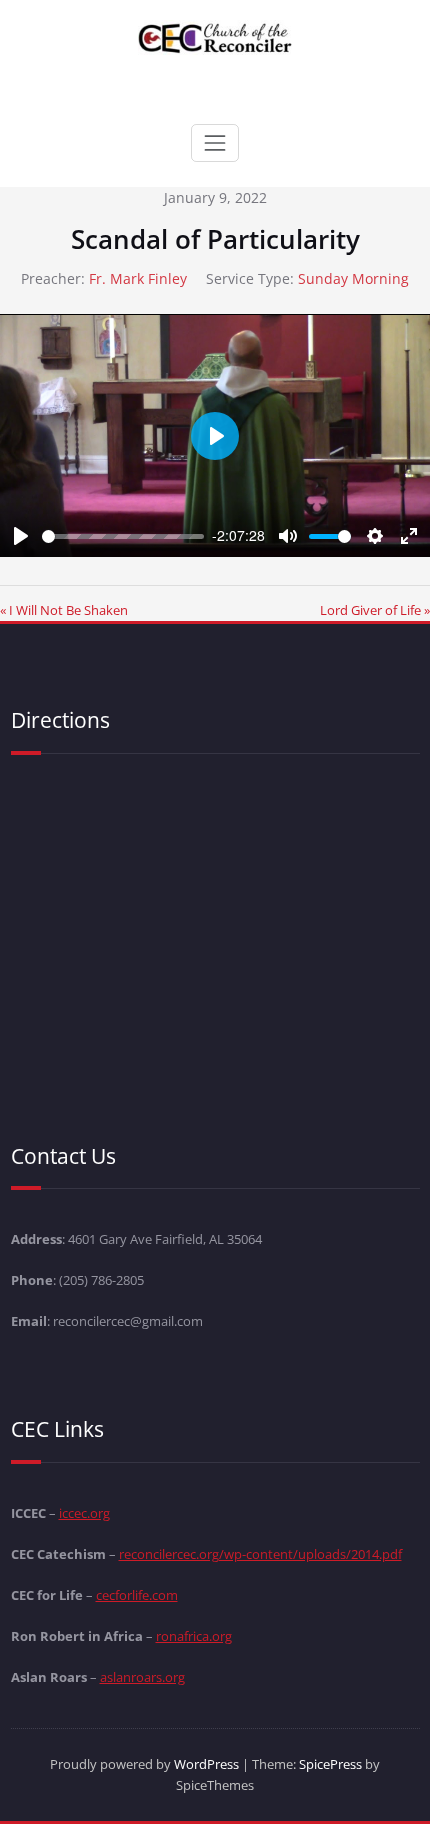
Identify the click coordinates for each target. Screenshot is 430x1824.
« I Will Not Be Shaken (64, 610)
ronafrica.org (194, 1636)
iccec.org (84, 1513)
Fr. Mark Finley (138, 278)
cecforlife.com (137, 1595)
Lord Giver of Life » (375, 610)
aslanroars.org (142, 1677)
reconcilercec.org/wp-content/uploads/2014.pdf (260, 1554)
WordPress (206, 1764)
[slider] (123, 536)
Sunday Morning (353, 278)
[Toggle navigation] (215, 143)
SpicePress (330, 1764)
